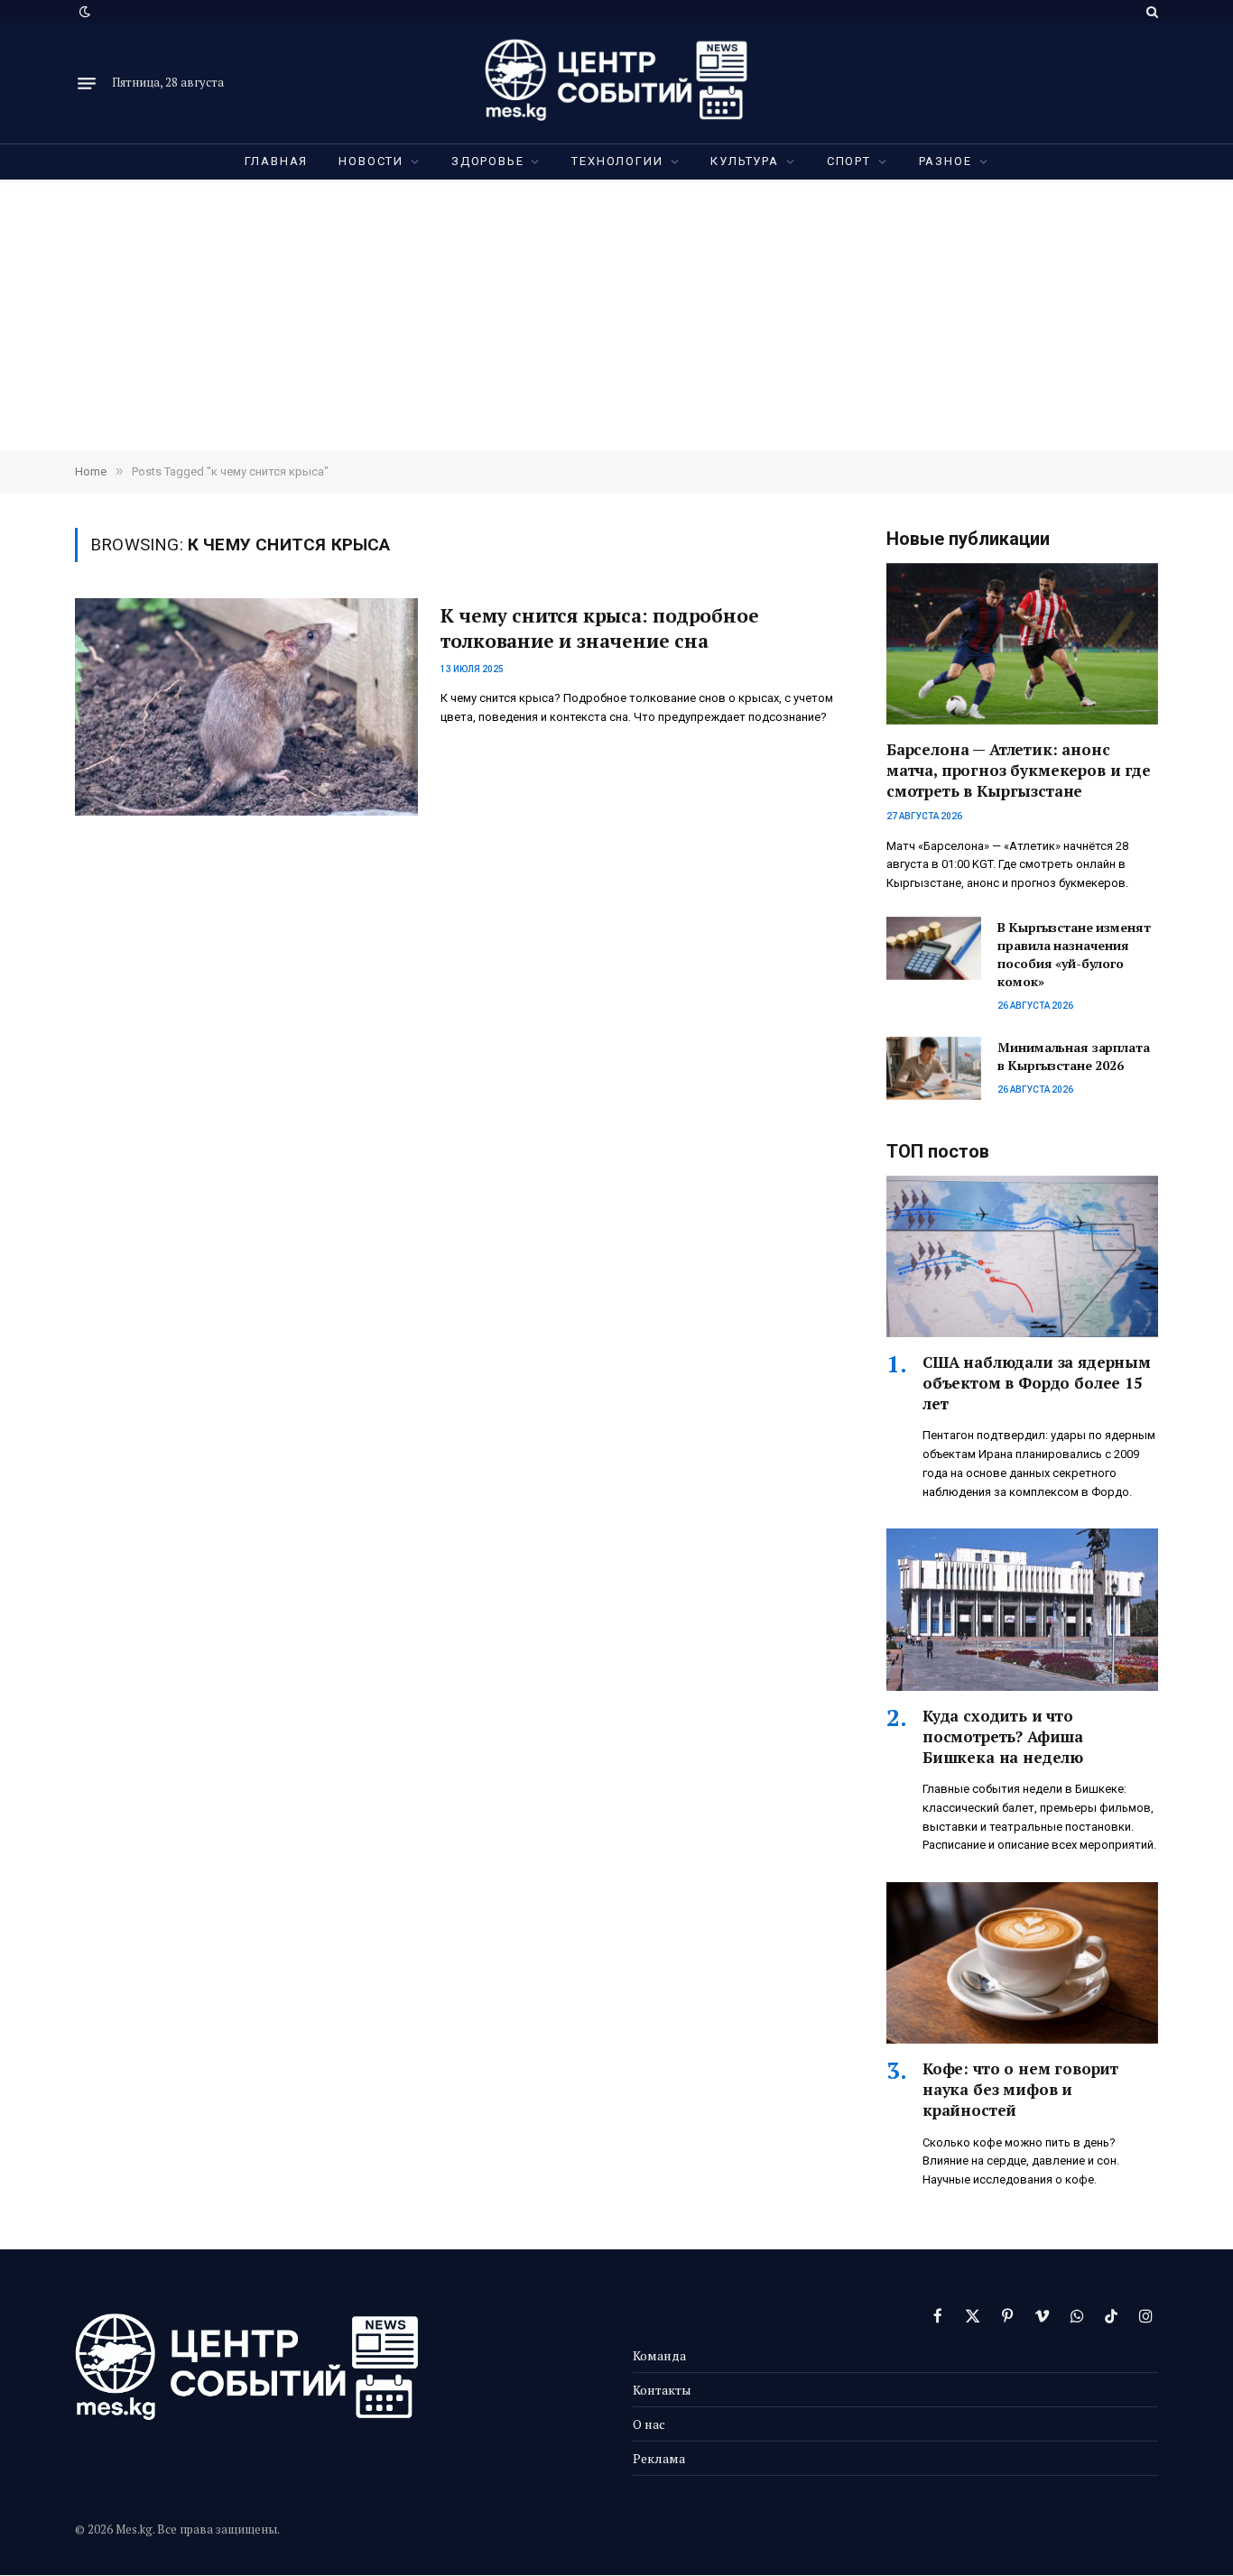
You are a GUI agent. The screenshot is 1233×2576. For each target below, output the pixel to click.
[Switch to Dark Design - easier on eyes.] (83, 12)
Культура (745, 161)
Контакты (662, 2390)
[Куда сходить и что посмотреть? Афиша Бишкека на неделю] (1022, 1609)
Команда (659, 2355)
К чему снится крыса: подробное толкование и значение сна (600, 628)
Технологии (617, 161)
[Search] (1150, 11)
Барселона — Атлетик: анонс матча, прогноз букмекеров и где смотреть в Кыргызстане (1019, 770)
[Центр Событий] (616, 83)
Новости (371, 161)
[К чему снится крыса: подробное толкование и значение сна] (246, 707)
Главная (277, 161)
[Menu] (87, 83)
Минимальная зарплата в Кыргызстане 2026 (1073, 1056)
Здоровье (488, 161)
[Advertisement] (616, 315)
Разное (946, 161)
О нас (649, 2424)
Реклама (659, 2458)
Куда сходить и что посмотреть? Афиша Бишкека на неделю (1003, 1736)
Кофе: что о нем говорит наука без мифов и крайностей (1020, 2089)
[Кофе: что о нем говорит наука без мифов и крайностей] (1022, 1963)
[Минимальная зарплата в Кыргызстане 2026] (934, 1068)
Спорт (849, 161)
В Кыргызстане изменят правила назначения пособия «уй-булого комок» (1074, 954)
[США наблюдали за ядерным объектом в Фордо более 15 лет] (1022, 1256)
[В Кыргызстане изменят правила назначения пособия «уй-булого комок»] (934, 948)
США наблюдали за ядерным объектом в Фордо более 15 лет (1037, 1383)
